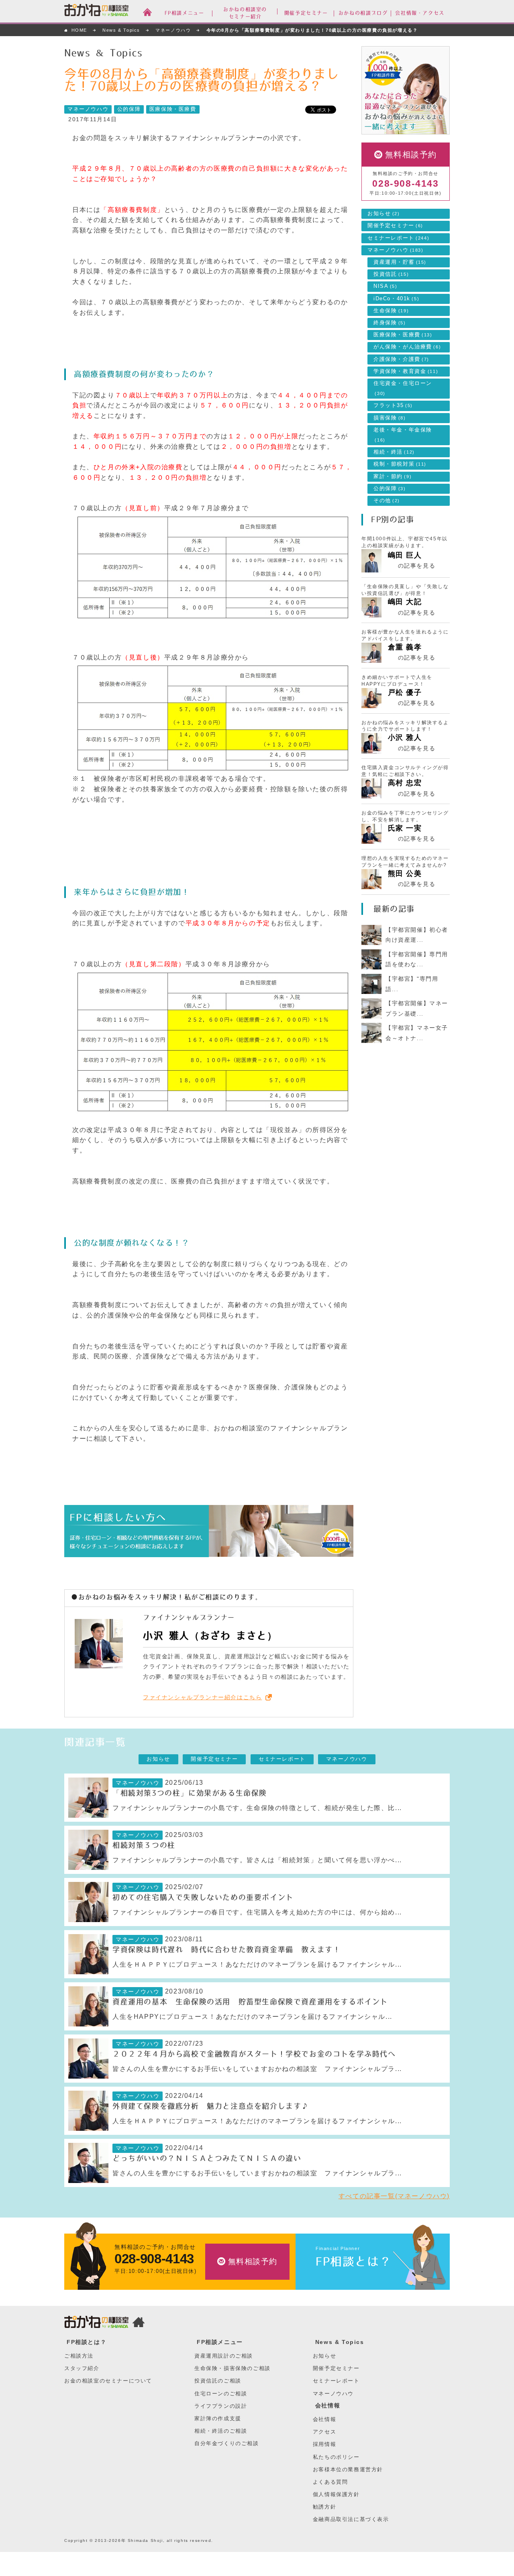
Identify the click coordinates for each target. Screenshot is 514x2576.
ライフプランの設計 (221, 2406)
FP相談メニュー (220, 2342)
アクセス (324, 2432)
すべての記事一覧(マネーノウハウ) (394, 2196)
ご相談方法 (79, 2356)
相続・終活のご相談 (221, 2431)
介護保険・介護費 (401, 359)
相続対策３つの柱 (144, 1845)
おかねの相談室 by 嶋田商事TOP (96, 2323)
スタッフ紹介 (82, 2368)
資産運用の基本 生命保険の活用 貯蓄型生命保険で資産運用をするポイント (250, 2002)
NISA (385, 286)
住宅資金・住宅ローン (403, 388)
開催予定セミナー (395, 226)
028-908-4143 (405, 184)
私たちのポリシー (336, 2457)
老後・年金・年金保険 (403, 435)
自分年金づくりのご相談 (227, 2443)
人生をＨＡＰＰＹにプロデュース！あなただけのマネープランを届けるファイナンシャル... (257, 1964)
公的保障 (129, 109)
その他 (387, 501)
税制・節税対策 (400, 464)
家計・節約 (393, 477)
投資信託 (391, 274)
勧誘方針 (324, 2507)
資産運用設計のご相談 (224, 2356)
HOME (79, 30)
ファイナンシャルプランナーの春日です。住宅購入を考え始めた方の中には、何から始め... (257, 1912)
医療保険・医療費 (173, 109)
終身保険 (390, 323)
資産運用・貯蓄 (400, 262)
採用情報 (324, 2444)
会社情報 (328, 2405)
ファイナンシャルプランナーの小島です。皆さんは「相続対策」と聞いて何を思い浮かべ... (257, 1860)
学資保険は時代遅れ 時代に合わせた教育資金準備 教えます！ (226, 1950)
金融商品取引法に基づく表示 (351, 2519)
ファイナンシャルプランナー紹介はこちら (202, 1697)
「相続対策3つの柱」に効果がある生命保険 (190, 1793)
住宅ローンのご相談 (221, 2394)
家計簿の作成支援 (218, 2418)
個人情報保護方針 (336, 2494)
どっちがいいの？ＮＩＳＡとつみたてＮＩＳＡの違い (207, 2159)
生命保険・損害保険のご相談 (233, 2368)
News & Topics (121, 30)
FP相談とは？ (354, 2261)
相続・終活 (394, 452)
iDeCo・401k (396, 299)
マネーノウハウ (173, 30)
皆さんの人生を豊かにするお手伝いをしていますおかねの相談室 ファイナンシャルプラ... (257, 2069)
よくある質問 (330, 2482)
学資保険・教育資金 (406, 371)
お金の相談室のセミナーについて (108, 2381)
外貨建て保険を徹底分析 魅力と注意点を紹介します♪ (211, 2106)
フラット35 (393, 405)
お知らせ (384, 214)
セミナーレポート (398, 238)
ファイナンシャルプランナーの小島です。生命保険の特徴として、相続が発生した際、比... (257, 1808)
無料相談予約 (411, 155)
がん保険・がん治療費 (407, 347)
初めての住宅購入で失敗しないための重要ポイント (203, 1898)
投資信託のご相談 (218, 2381)
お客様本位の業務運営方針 (348, 2469)
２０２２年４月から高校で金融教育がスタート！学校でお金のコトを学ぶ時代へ (254, 2054)
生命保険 (391, 311)
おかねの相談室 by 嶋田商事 (96, 12)
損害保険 (390, 418)
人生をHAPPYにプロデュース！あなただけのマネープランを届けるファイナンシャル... (252, 2017)
